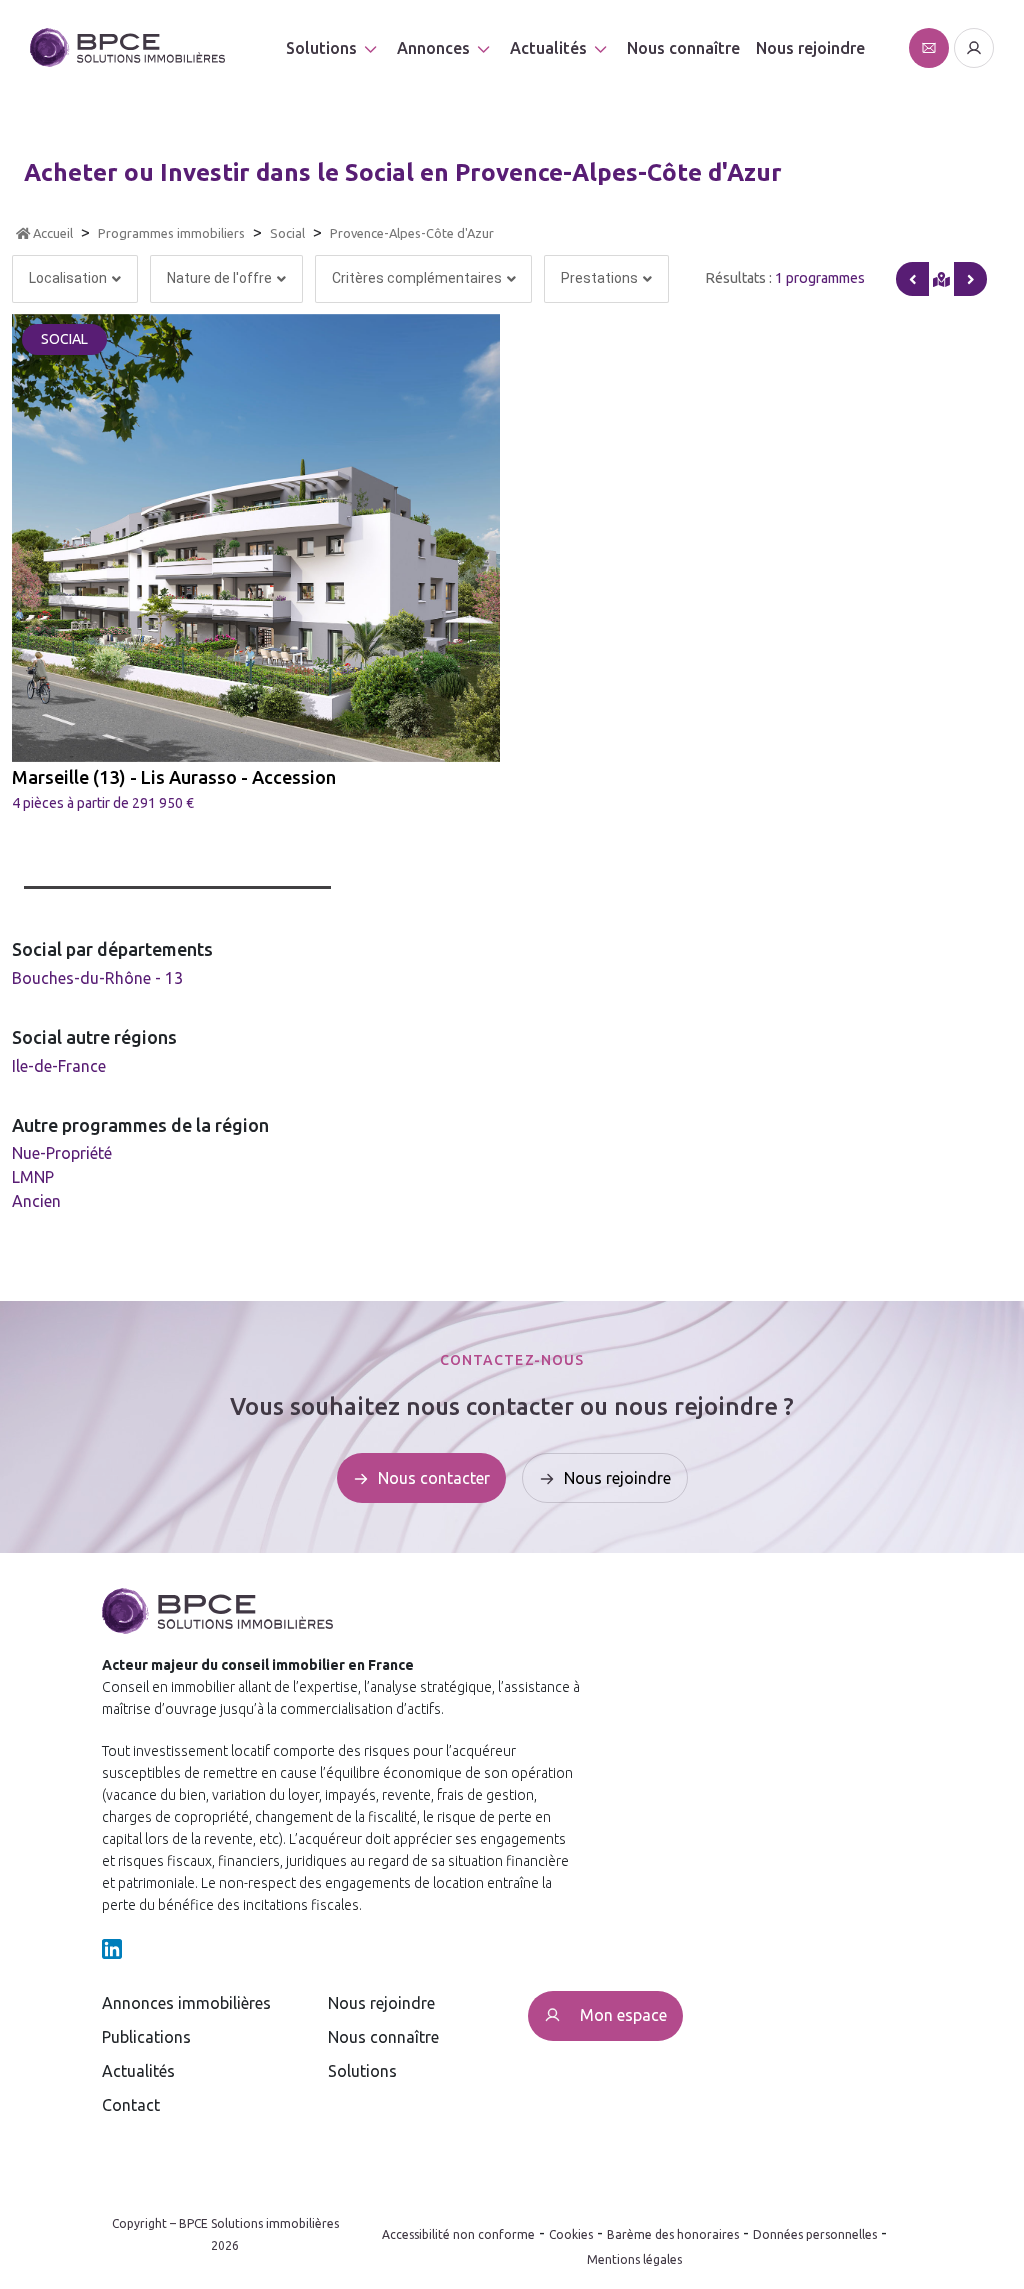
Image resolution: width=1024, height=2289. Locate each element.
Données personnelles (815, 2234)
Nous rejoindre (810, 48)
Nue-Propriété (62, 1153)
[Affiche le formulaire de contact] (929, 48)
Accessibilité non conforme (458, 2234)
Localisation (68, 278)
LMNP (33, 1177)
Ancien (36, 1201)
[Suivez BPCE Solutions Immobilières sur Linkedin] (112, 1947)
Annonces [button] (433, 48)
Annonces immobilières (186, 2003)
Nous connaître (683, 48)
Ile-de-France (59, 1066)
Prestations (599, 278)
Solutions (321, 48)
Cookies (571, 2234)
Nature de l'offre (219, 278)
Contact (131, 2105)
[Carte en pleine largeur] (970, 279)
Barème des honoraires (673, 2234)
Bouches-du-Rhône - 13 (97, 978)
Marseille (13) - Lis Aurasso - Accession (174, 777)
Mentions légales (634, 2259)
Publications (146, 2037)
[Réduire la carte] (912, 279)
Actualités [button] (548, 48)
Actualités (138, 2071)
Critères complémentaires (417, 278)
